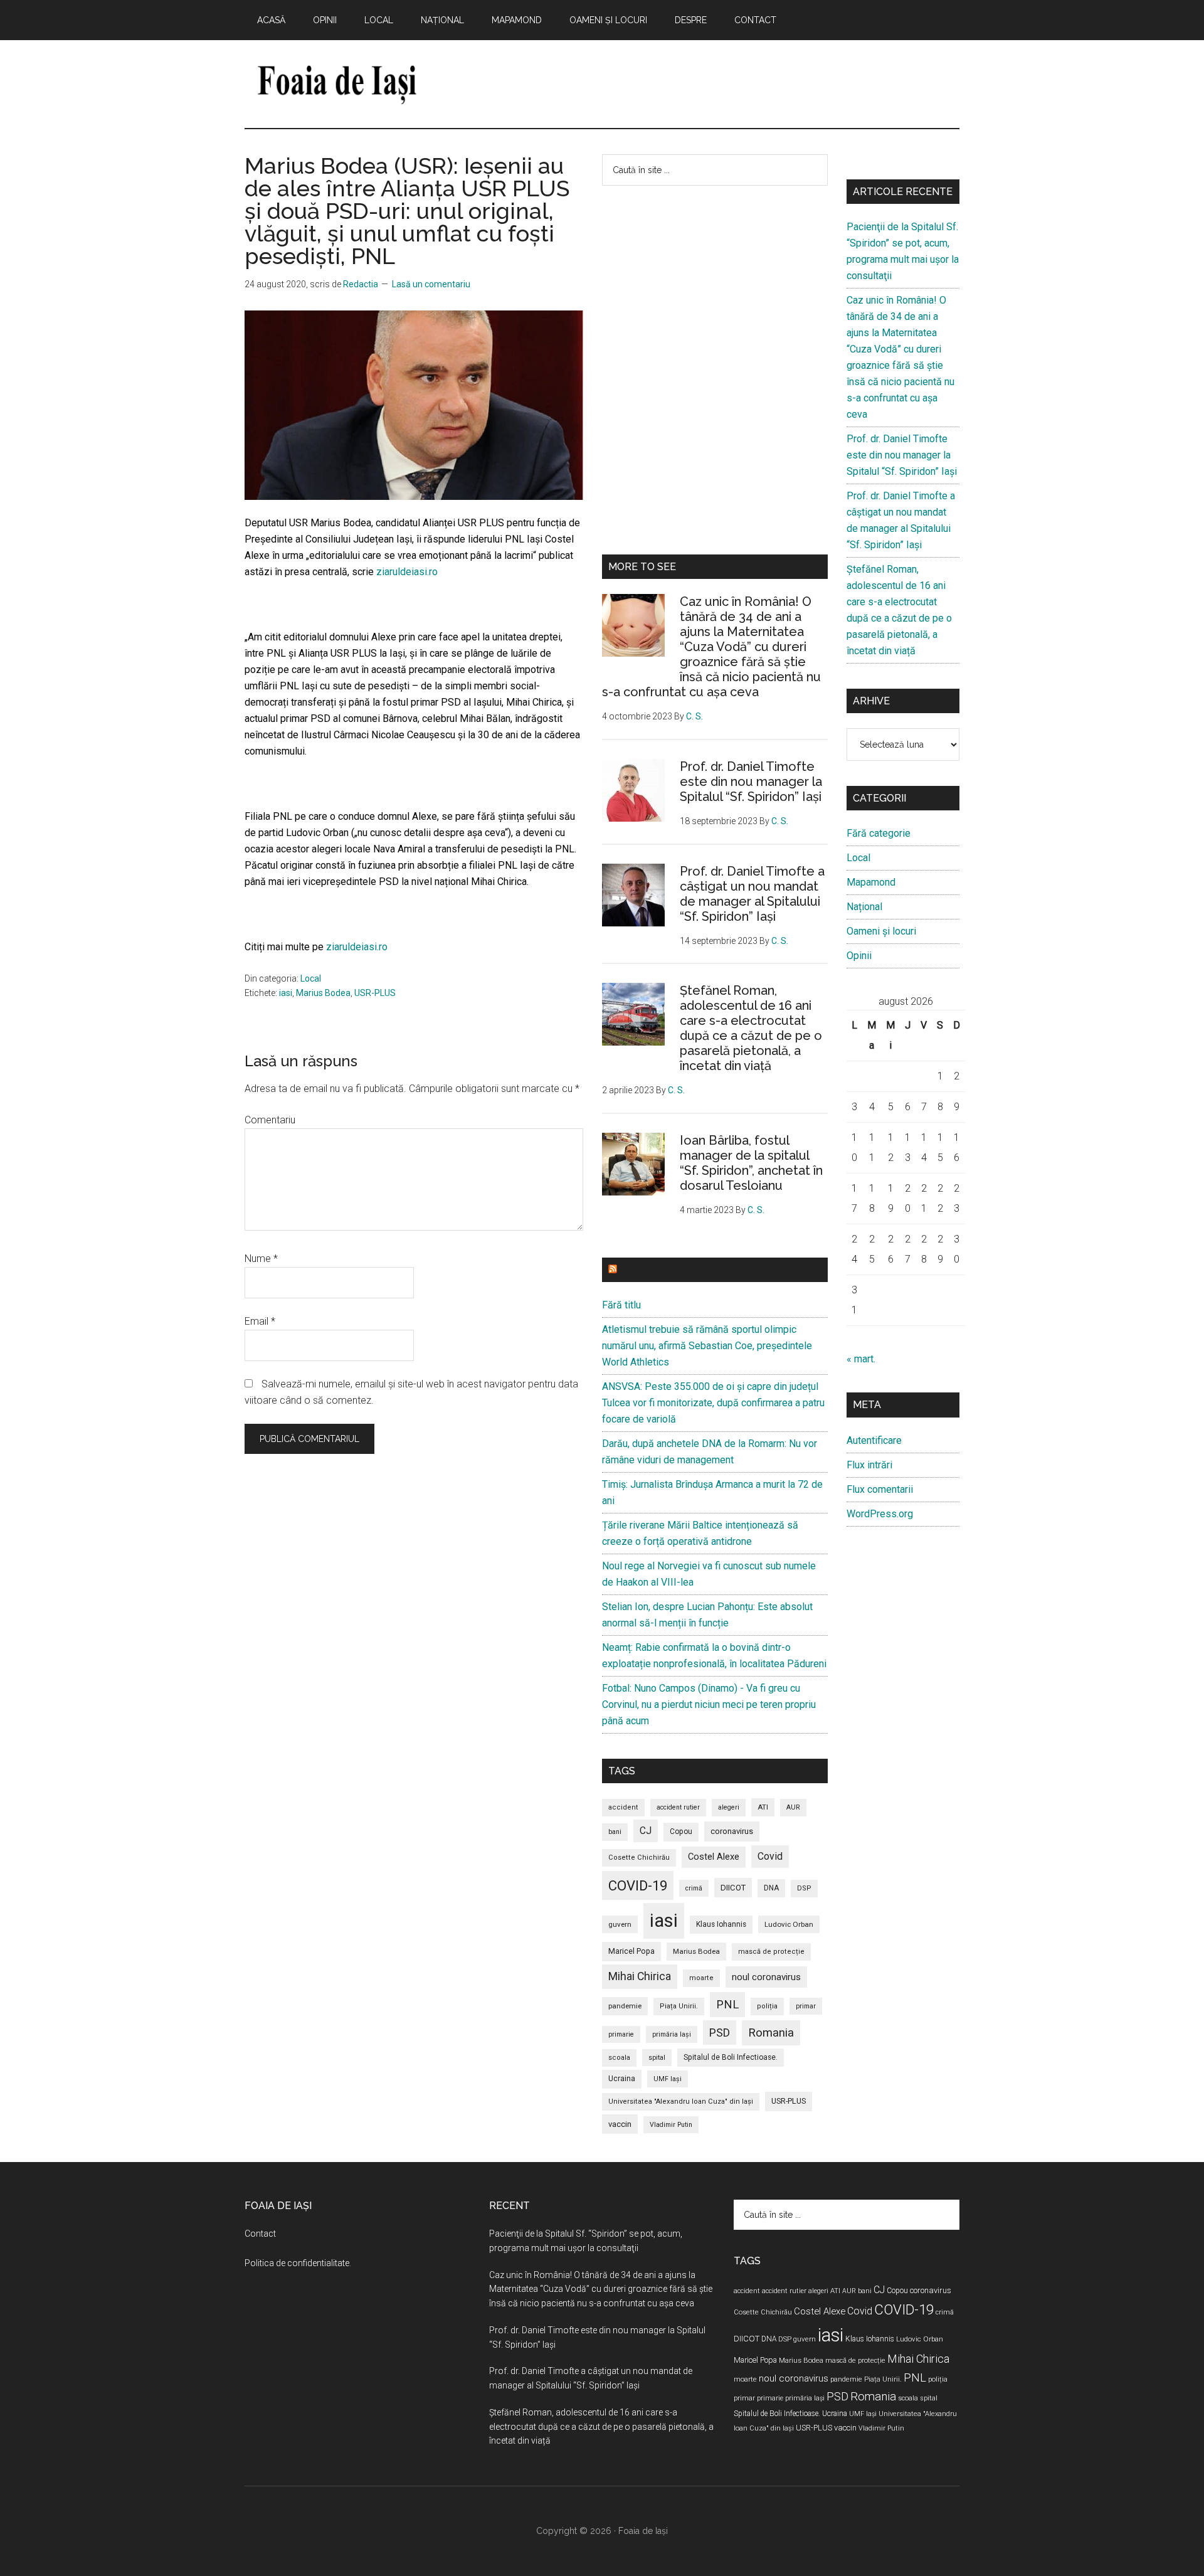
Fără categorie (879, 833)
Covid (770, 1856)
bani (615, 1832)
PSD (720, 2033)
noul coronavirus (766, 1977)
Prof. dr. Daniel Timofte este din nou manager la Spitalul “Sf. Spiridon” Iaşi (751, 782)
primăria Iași (672, 2034)
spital (657, 2058)
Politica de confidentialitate (297, 2263)
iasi (286, 993)
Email (260, 1321)
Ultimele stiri (658, 1270)
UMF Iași (668, 2079)
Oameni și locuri (881, 931)
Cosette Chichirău (639, 1858)
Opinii (859, 956)
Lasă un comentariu (431, 284)
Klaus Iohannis (721, 1924)
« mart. (861, 1359)
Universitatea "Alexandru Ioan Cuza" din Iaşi (681, 2102)
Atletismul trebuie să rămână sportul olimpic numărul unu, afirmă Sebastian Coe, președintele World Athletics (707, 1346)
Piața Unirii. (679, 2006)
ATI (763, 1807)
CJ (646, 1831)
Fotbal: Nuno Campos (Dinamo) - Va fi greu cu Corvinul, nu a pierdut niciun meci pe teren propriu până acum (709, 1704)
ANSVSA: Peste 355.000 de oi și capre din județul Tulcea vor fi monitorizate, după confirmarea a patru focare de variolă (713, 1403)
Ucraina (622, 2079)
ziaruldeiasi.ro (406, 572)
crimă (694, 1888)
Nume (261, 1259)
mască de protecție (771, 1952)
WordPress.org (880, 1514)
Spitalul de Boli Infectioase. (731, 2057)
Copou (681, 1831)
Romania (771, 2033)
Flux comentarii (880, 1489)
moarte (701, 1978)
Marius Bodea (323, 993)
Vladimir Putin (671, 2125)
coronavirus (732, 1831)
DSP (804, 1888)
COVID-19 (638, 1885)
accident (623, 1807)
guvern (620, 1924)
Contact (260, 2234)
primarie (621, 2034)
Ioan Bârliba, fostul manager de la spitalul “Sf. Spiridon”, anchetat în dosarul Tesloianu (751, 1163)
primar (806, 2006)
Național (864, 907)
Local (311, 978)
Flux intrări (869, 1465)
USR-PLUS (375, 993)
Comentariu (270, 1120)
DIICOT (733, 1888)
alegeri (729, 1807)
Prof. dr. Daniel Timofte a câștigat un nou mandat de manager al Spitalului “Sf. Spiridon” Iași (752, 894)
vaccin (620, 2124)
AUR (793, 1807)
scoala (619, 2058)
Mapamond (871, 882)
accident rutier (678, 1807)
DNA (771, 1888)
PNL (727, 2004)
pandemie (625, 2006)
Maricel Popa (631, 1951)
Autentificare (874, 1440)
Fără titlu (621, 1305)
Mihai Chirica (640, 1976)
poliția (767, 2006)
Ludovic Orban (789, 1924)
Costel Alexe (714, 1857)
